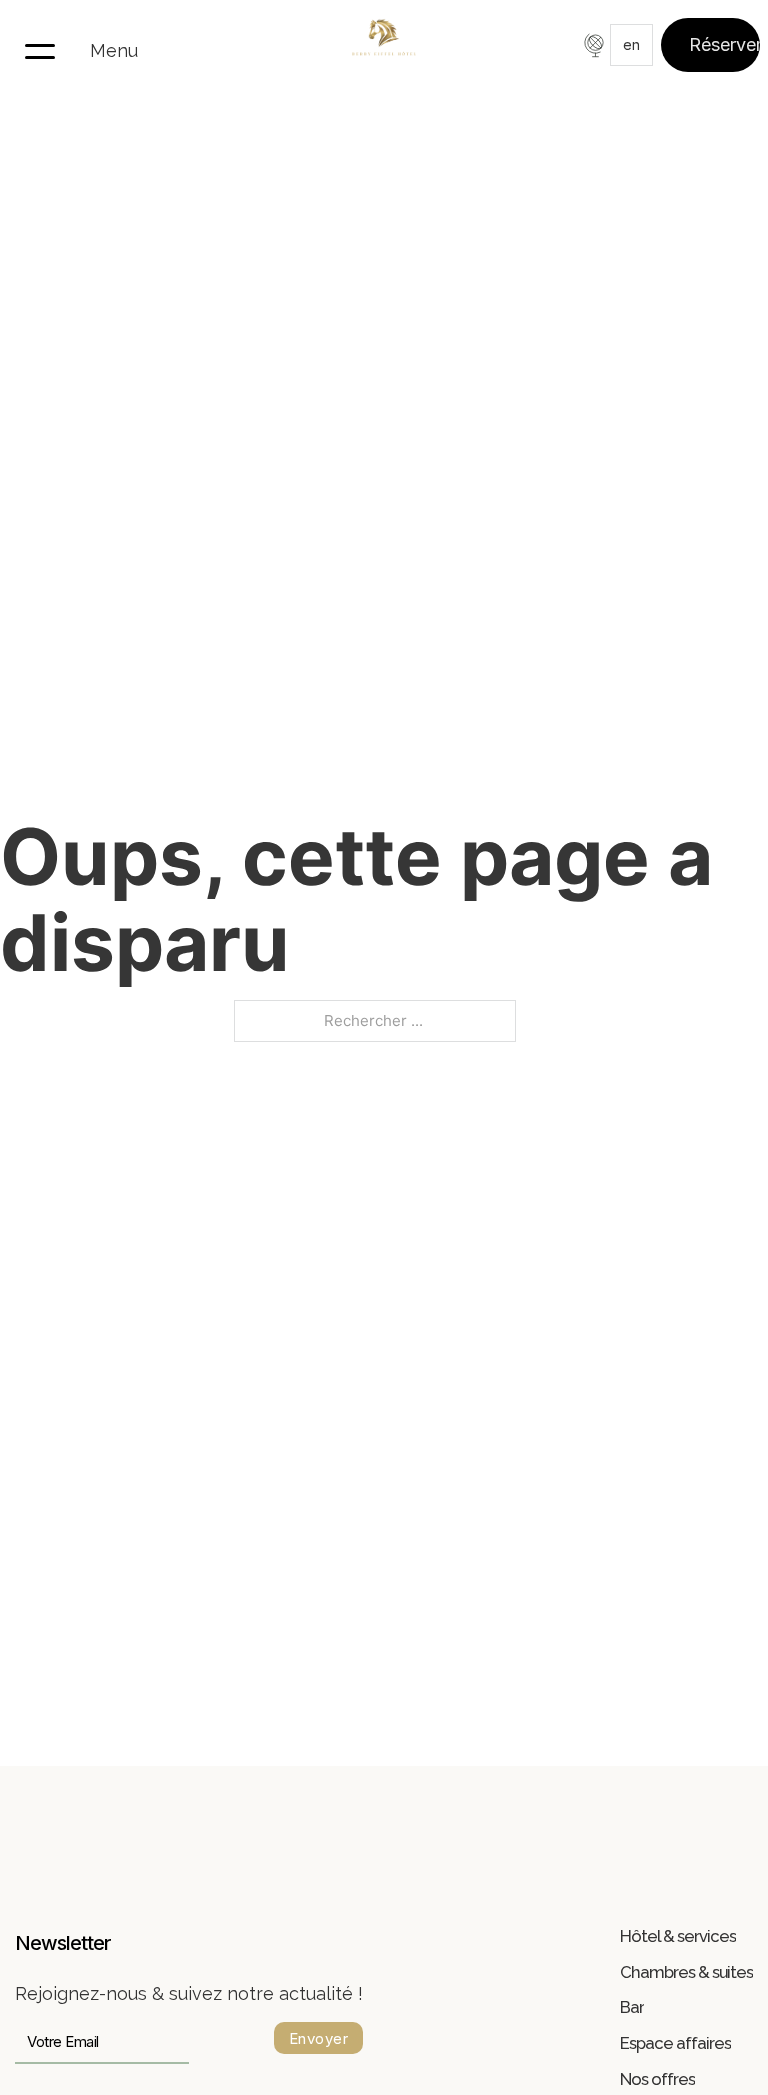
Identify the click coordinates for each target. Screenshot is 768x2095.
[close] (40, 50)
